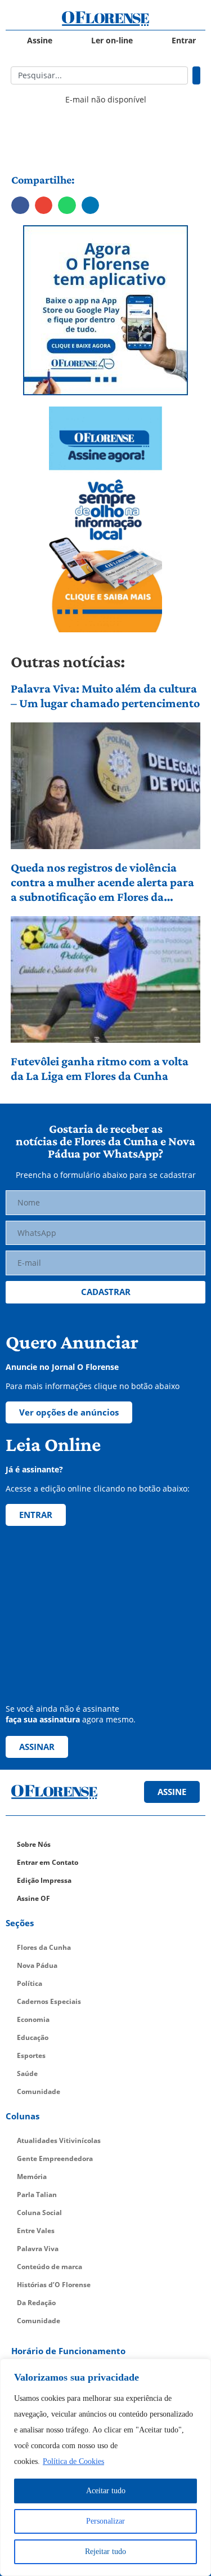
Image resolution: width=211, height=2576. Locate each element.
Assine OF (33, 1898)
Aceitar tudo (106, 2491)
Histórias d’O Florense (54, 2285)
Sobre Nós (34, 1844)
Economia (33, 2019)
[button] (20, 206)
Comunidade (39, 2091)
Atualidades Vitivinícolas (59, 2140)
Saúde (27, 2073)
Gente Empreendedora (55, 2158)
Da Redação (36, 2303)
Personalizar (105, 2521)
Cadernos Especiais (49, 2001)
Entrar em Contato (48, 1862)
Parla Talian (37, 2195)
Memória (32, 2177)
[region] (105, 2467)
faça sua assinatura (43, 1719)
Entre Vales (36, 2231)
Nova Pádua (37, 1965)
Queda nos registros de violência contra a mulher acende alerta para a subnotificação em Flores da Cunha (102, 883)
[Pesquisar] (196, 75)
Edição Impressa (44, 1880)
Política (30, 1983)
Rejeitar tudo (105, 2552)
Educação (33, 2037)
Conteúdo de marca (50, 2267)
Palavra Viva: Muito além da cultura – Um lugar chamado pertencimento (105, 696)
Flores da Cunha (44, 1947)
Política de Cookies (73, 2461)
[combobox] (100, 75)
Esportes (31, 2055)
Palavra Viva (38, 2249)
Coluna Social (39, 2213)
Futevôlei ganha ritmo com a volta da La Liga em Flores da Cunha (100, 1068)
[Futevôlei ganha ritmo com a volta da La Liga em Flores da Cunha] (106, 979)
